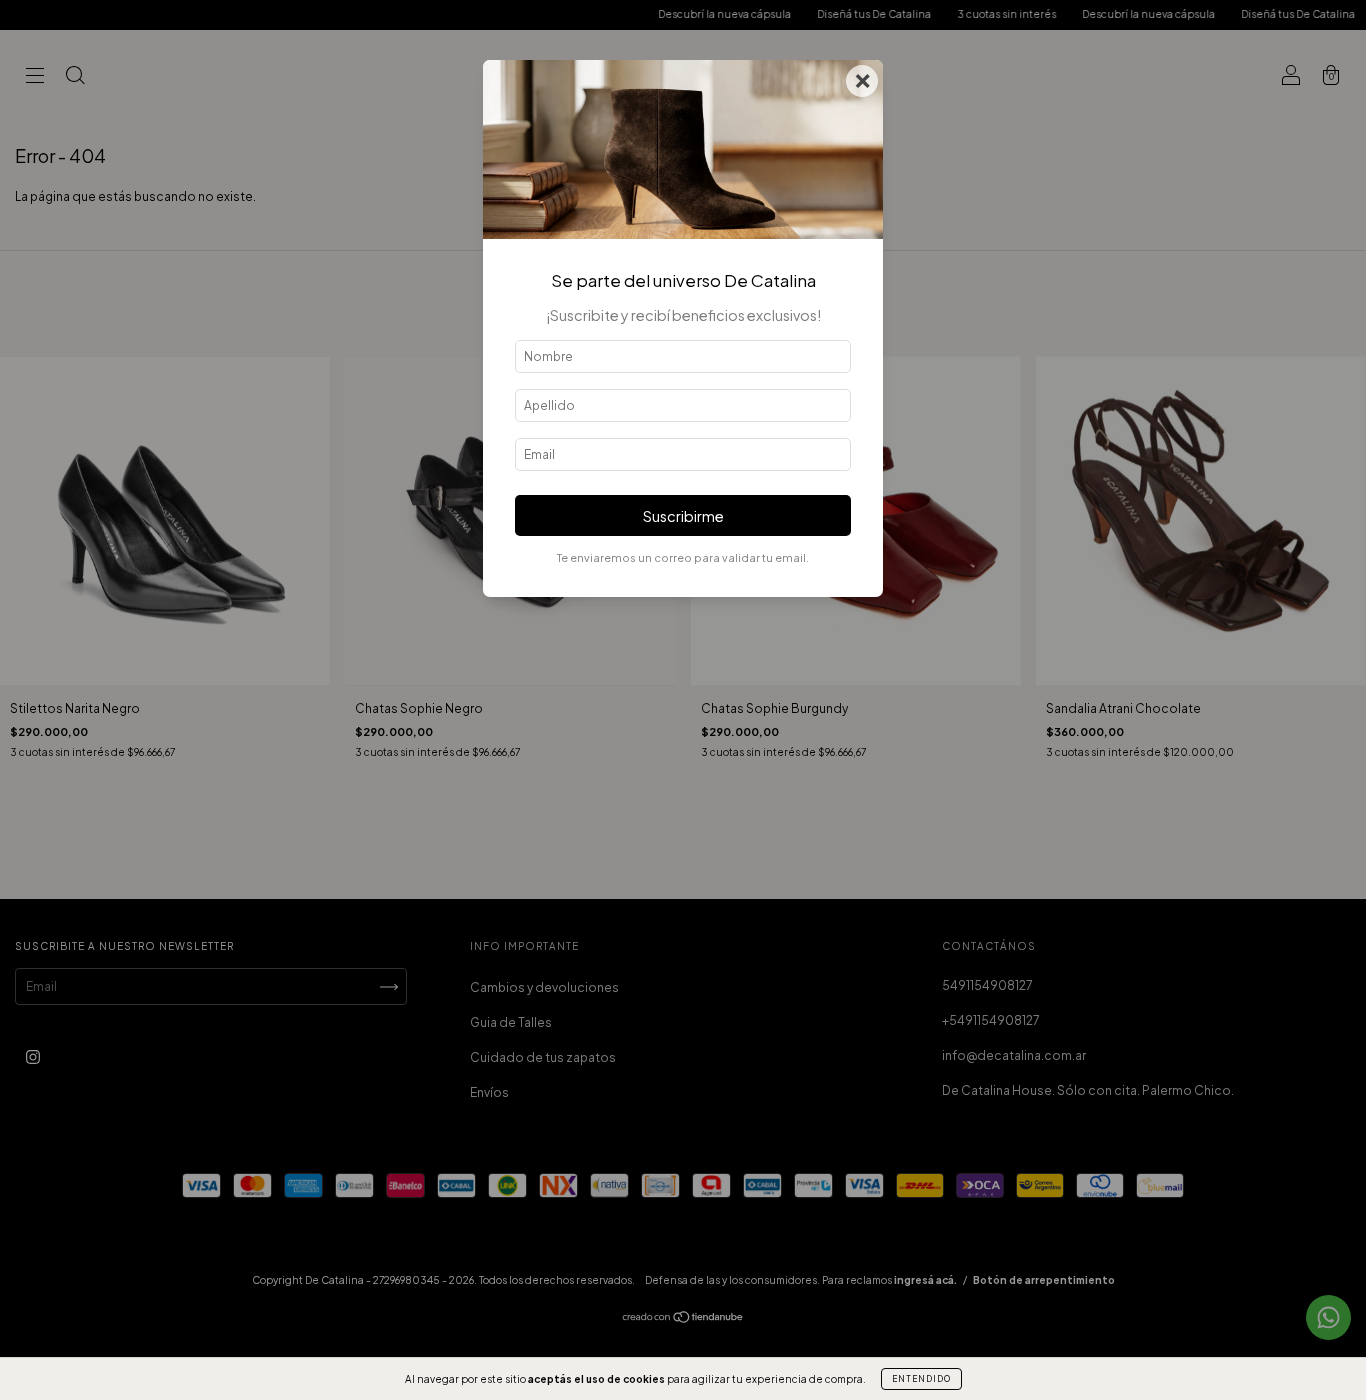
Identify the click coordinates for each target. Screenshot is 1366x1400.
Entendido (921, 1379)
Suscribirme (683, 516)
